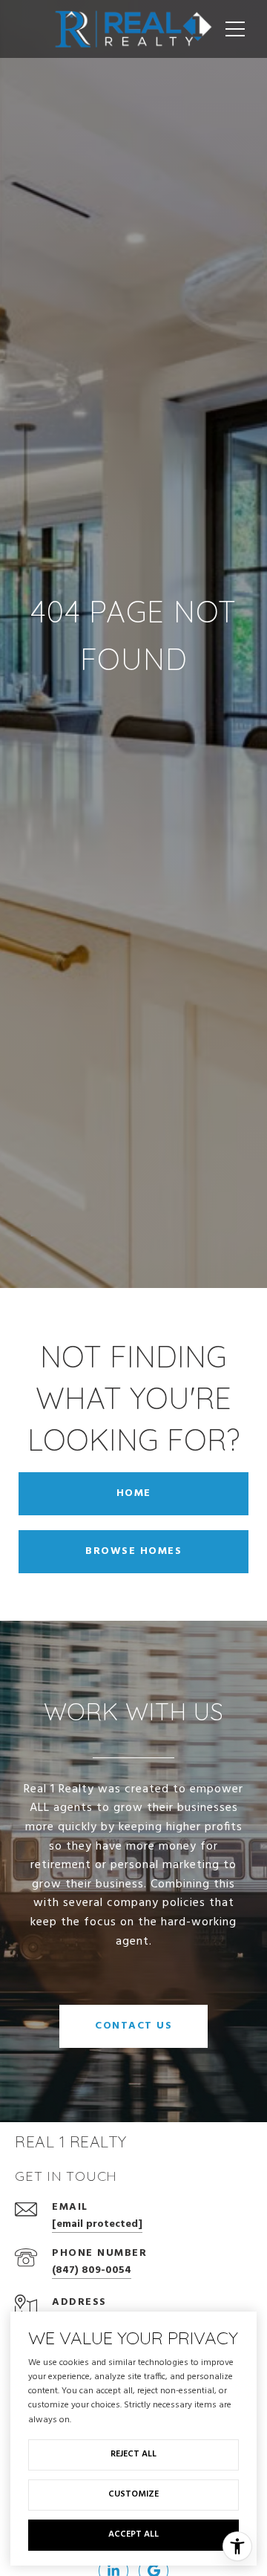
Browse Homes (133, 1551)
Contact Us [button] (133, 2026)
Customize (133, 2494)
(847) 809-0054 (92, 2270)
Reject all (133, 2454)
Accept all (133, 2534)
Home (134, 1493)
